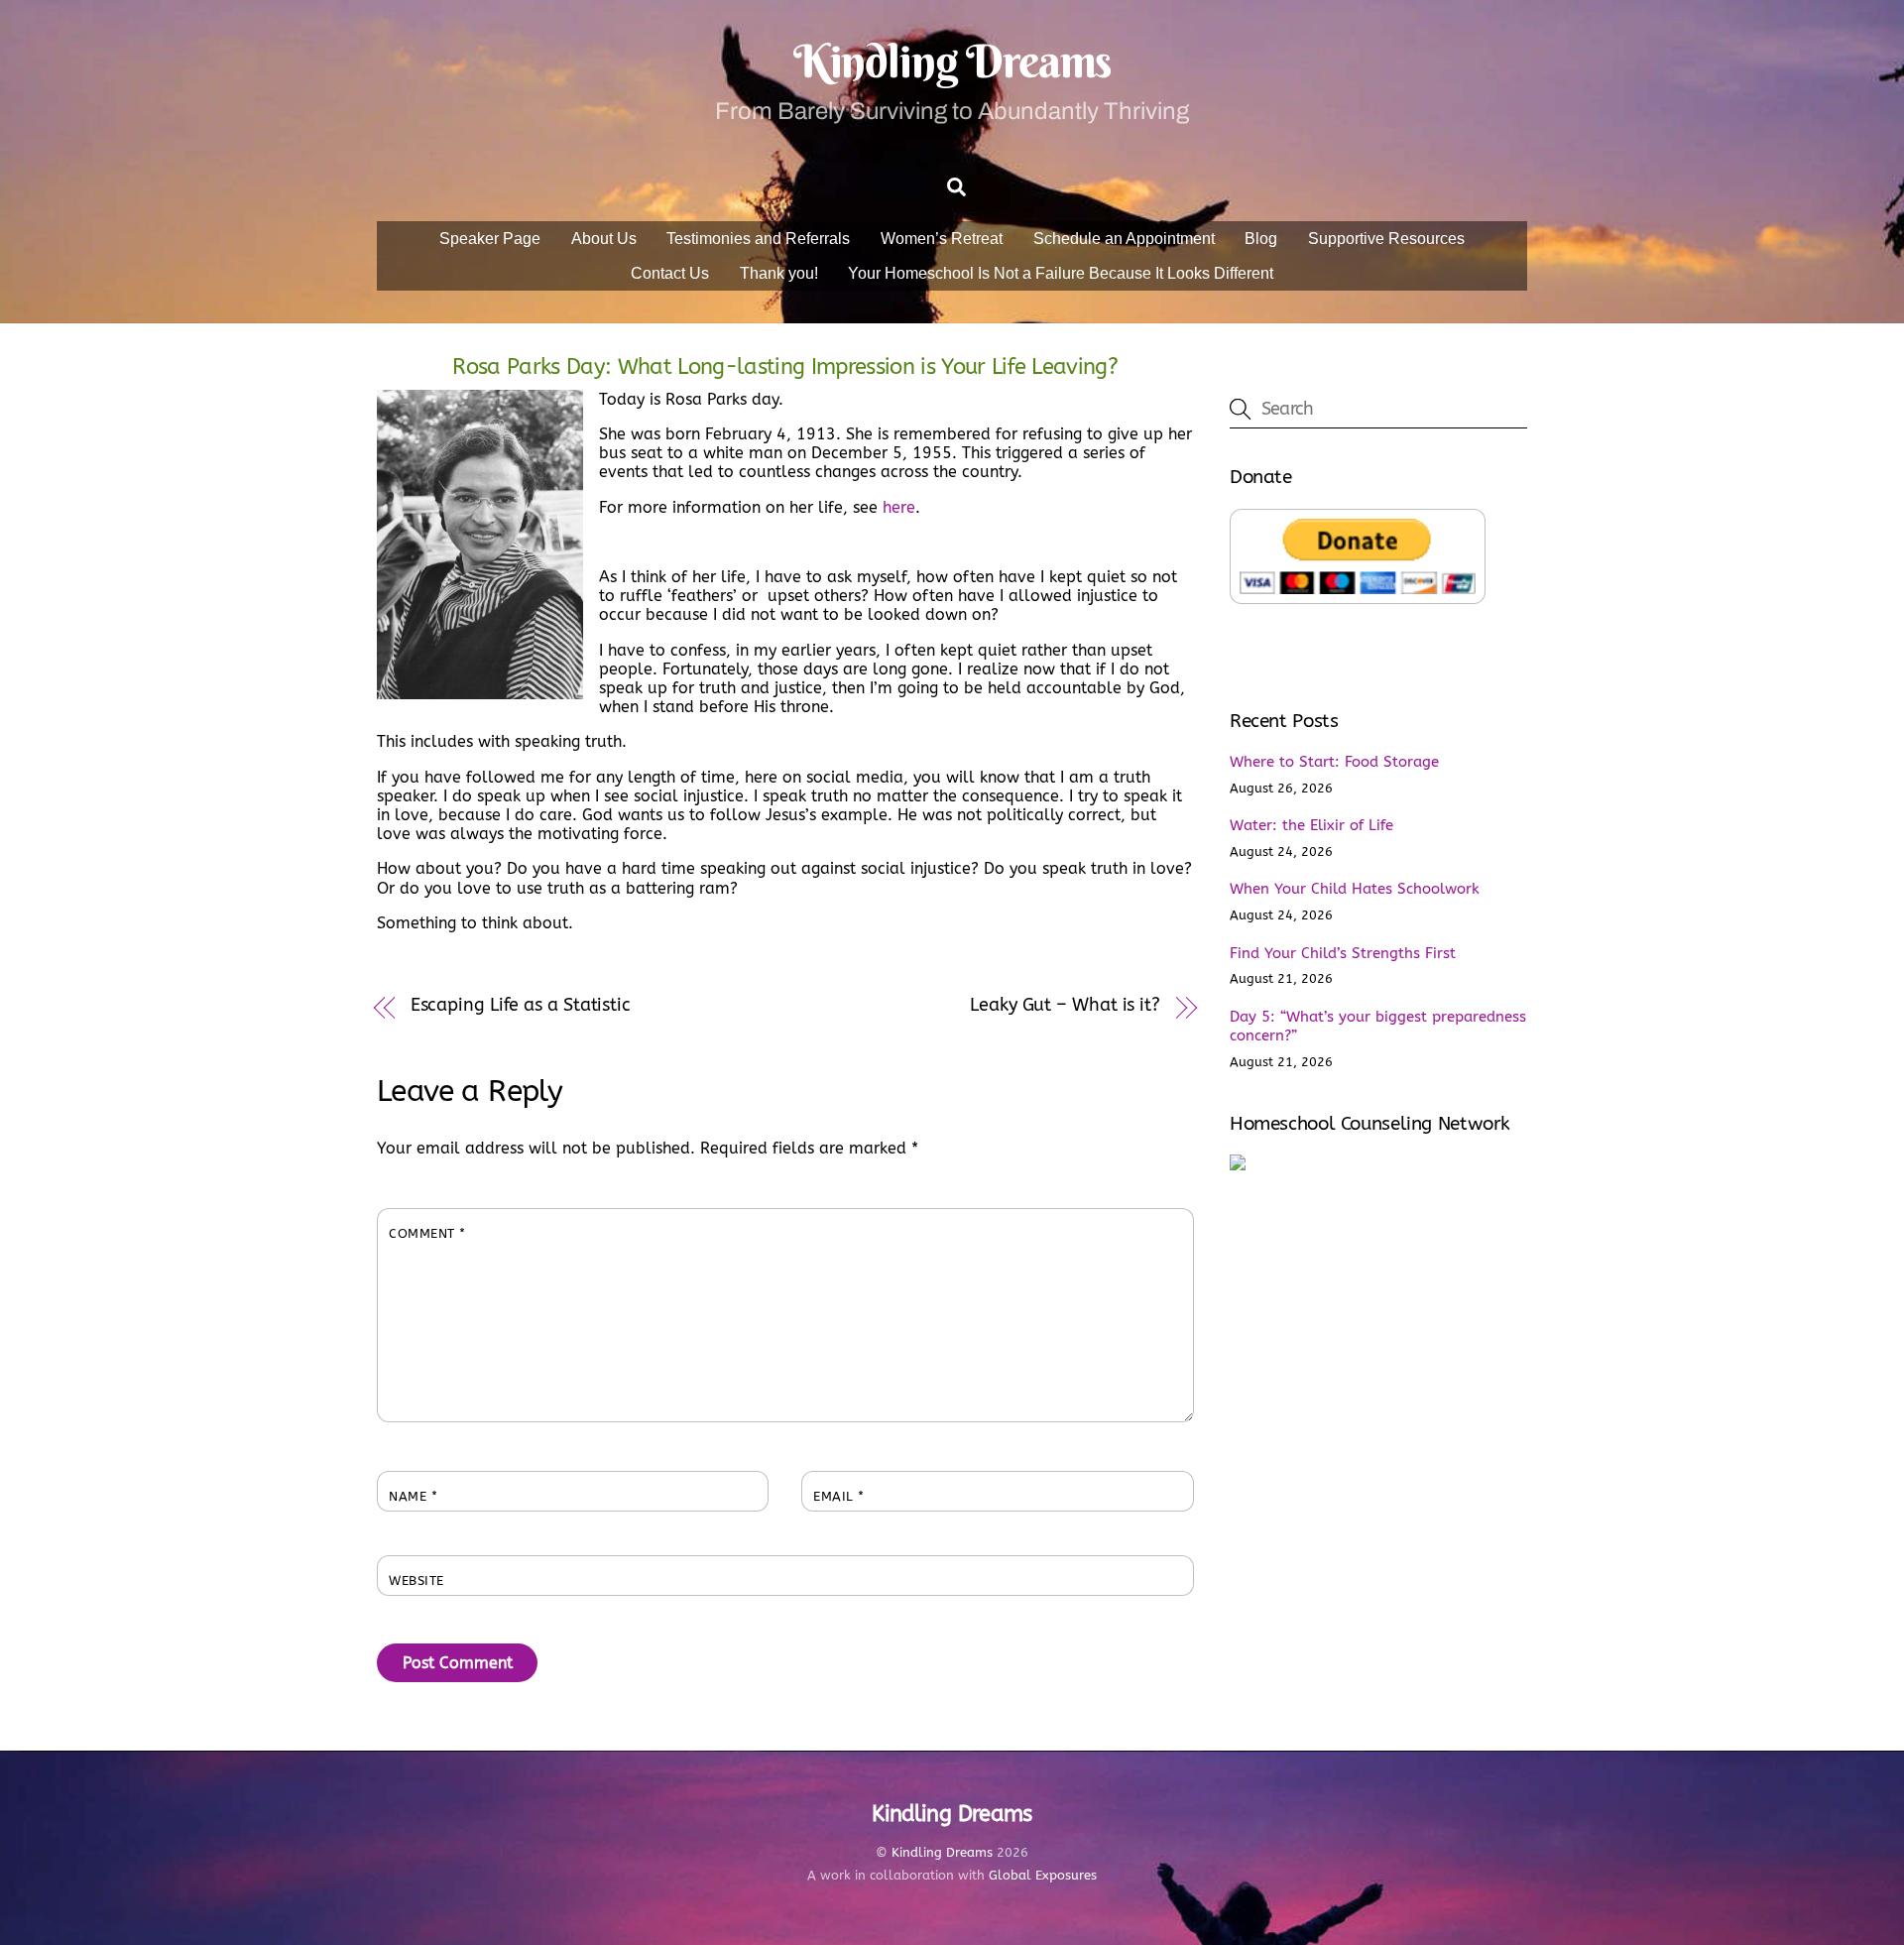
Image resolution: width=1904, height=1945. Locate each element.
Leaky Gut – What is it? (1065, 1005)
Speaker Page (490, 239)
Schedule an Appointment (1124, 239)
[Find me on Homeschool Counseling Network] (1238, 1165)
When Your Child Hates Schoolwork (1355, 889)
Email (839, 1496)
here (896, 507)
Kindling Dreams (942, 1852)
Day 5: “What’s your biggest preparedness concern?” (1378, 1027)
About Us (604, 239)
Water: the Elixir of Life (1311, 825)
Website (416, 1580)
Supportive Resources (1386, 239)
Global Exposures (1043, 1875)
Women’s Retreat (942, 239)
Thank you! (779, 273)
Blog (1261, 239)
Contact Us (670, 273)
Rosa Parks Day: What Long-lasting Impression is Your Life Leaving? (785, 366)
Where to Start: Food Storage (1334, 762)
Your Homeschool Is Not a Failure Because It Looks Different (1061, 273)
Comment (427, 1233)
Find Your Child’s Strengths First (1343, 953)
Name (413, 1496)
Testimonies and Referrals (758, 239)
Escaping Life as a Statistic (521, 1005)
